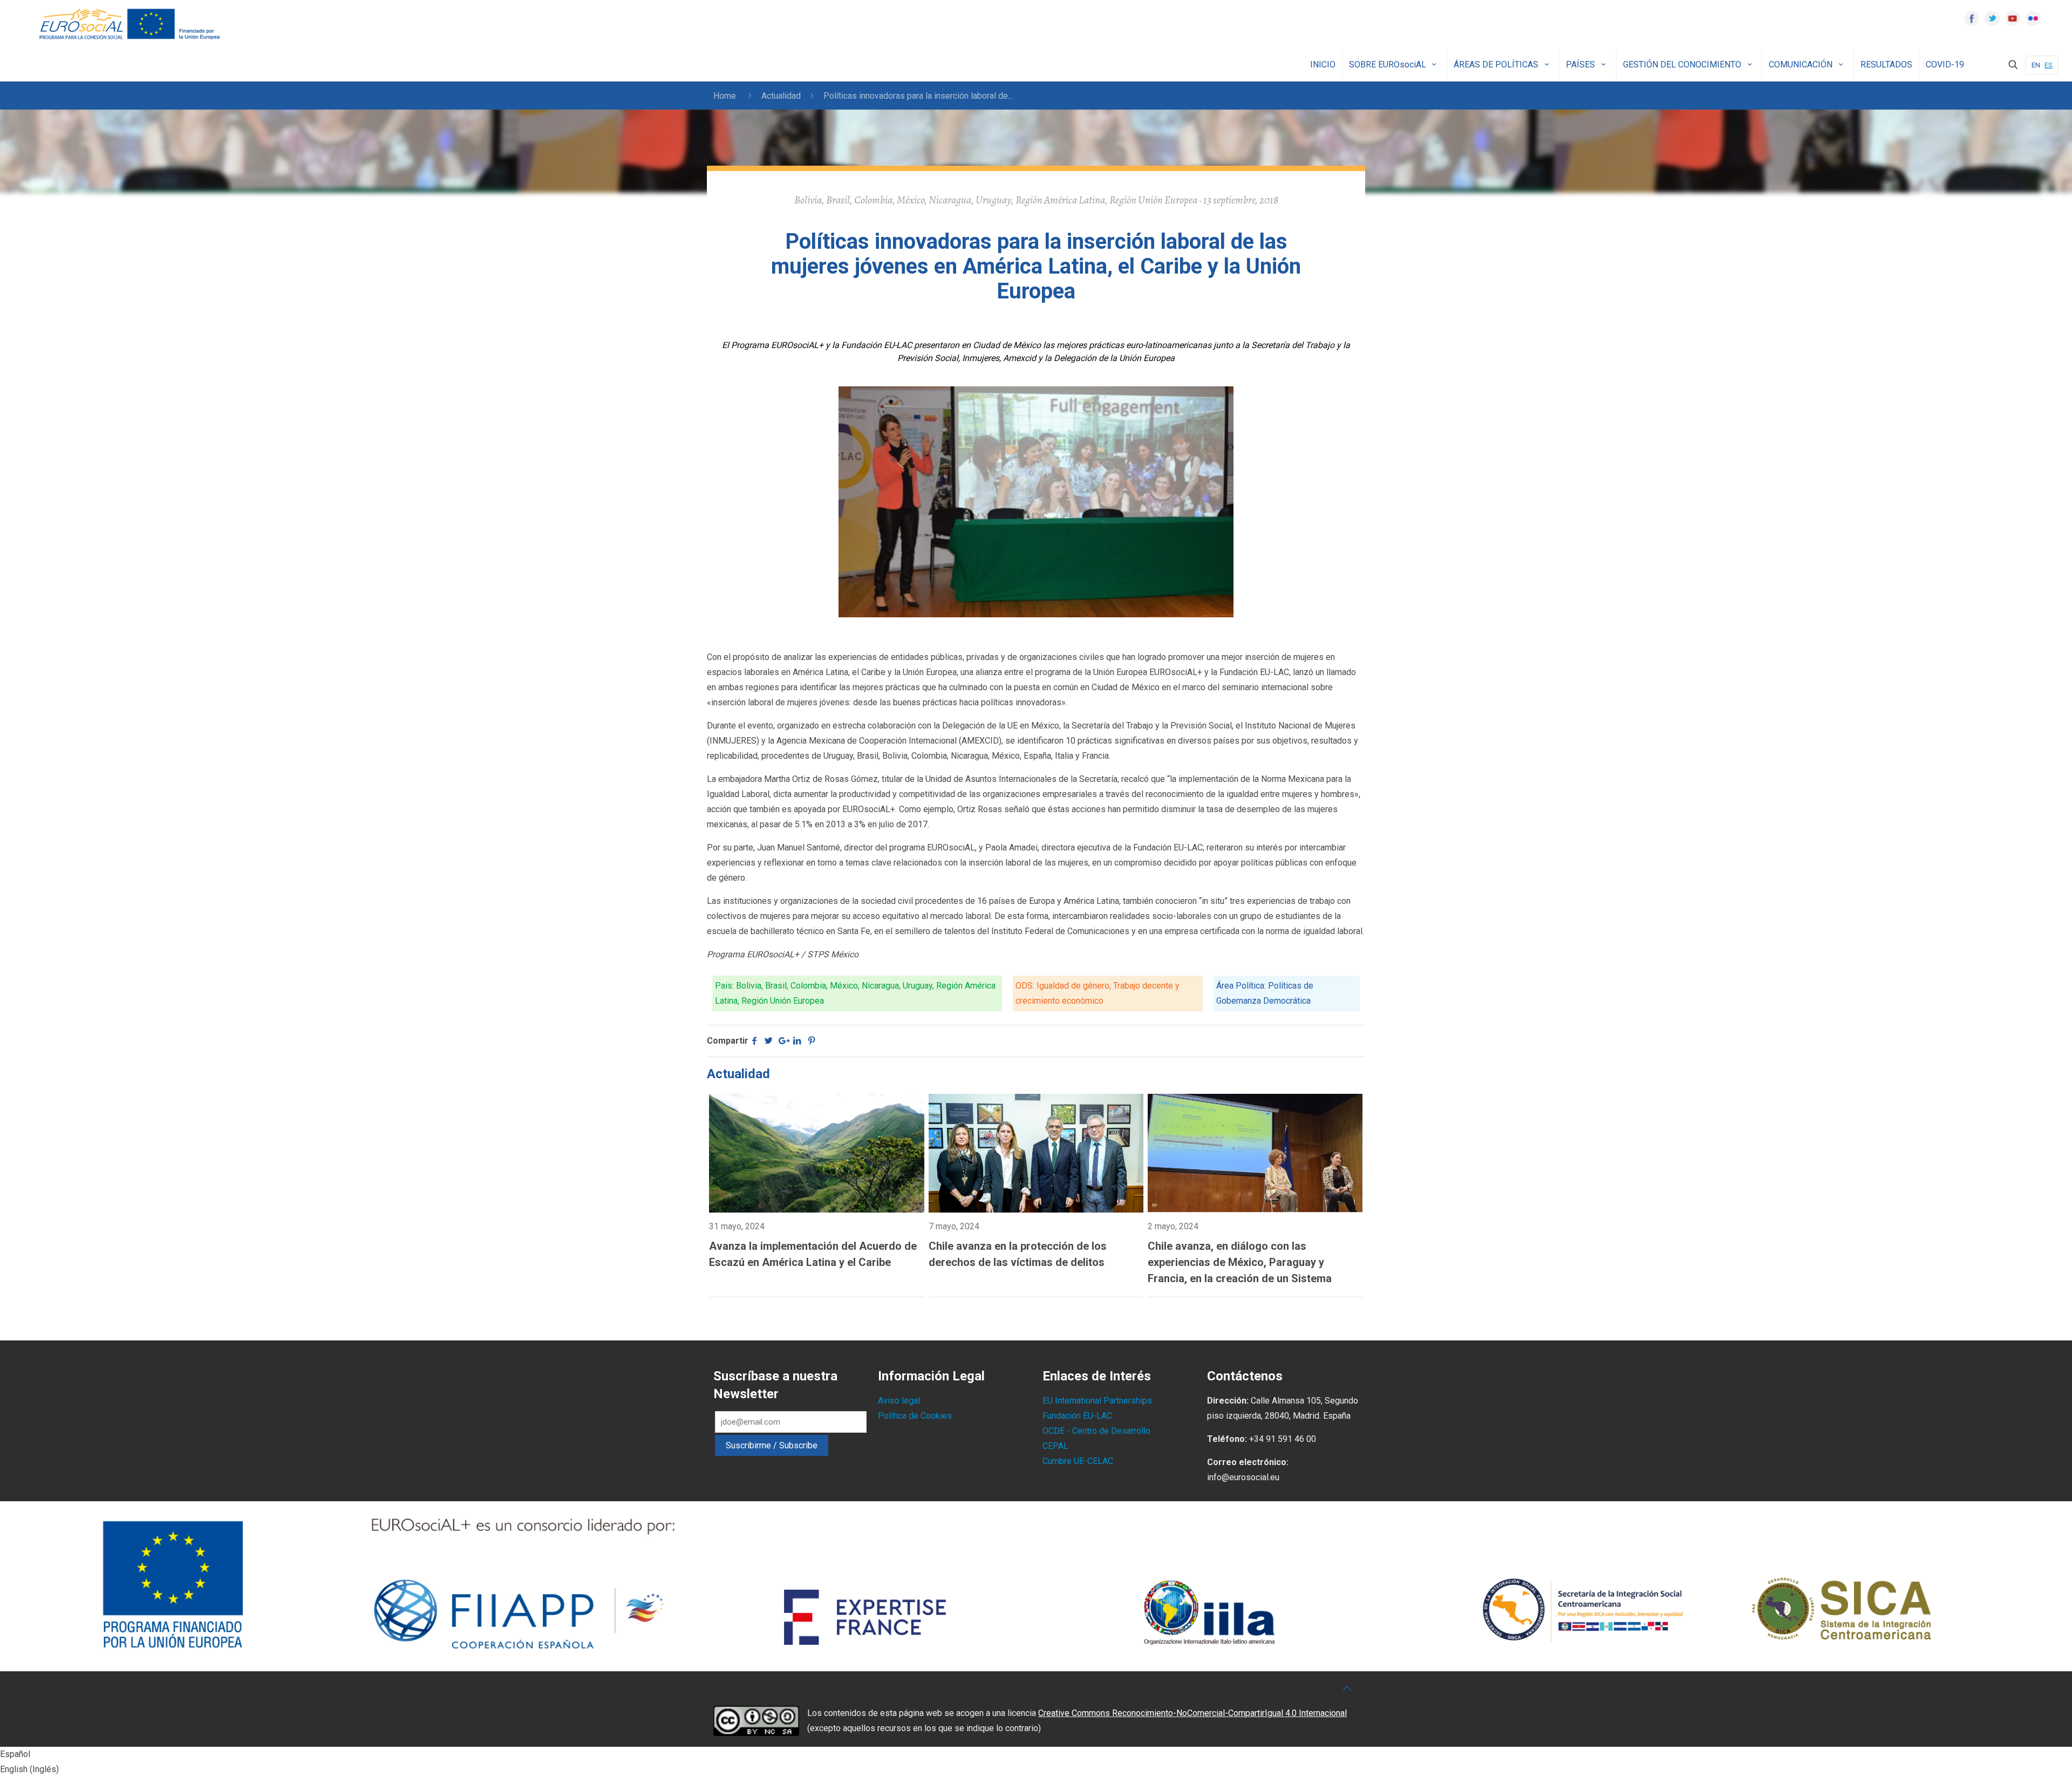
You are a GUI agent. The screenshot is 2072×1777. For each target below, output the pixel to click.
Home (725, 96)
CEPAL (1055, 1446)
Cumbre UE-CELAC (1078, 1461)
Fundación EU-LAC (1077, 1416)
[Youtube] (2013, 18)
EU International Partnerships (1097, 1401)
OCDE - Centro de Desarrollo (1096, 1431)
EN (2036, 65)
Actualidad (781, 96)
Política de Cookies (915, 1416)
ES (2049, 65)
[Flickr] (2033, 18)
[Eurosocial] (131, 24)
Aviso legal (899, 1401)
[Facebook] (1972, 18)
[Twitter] (1992, 18)
